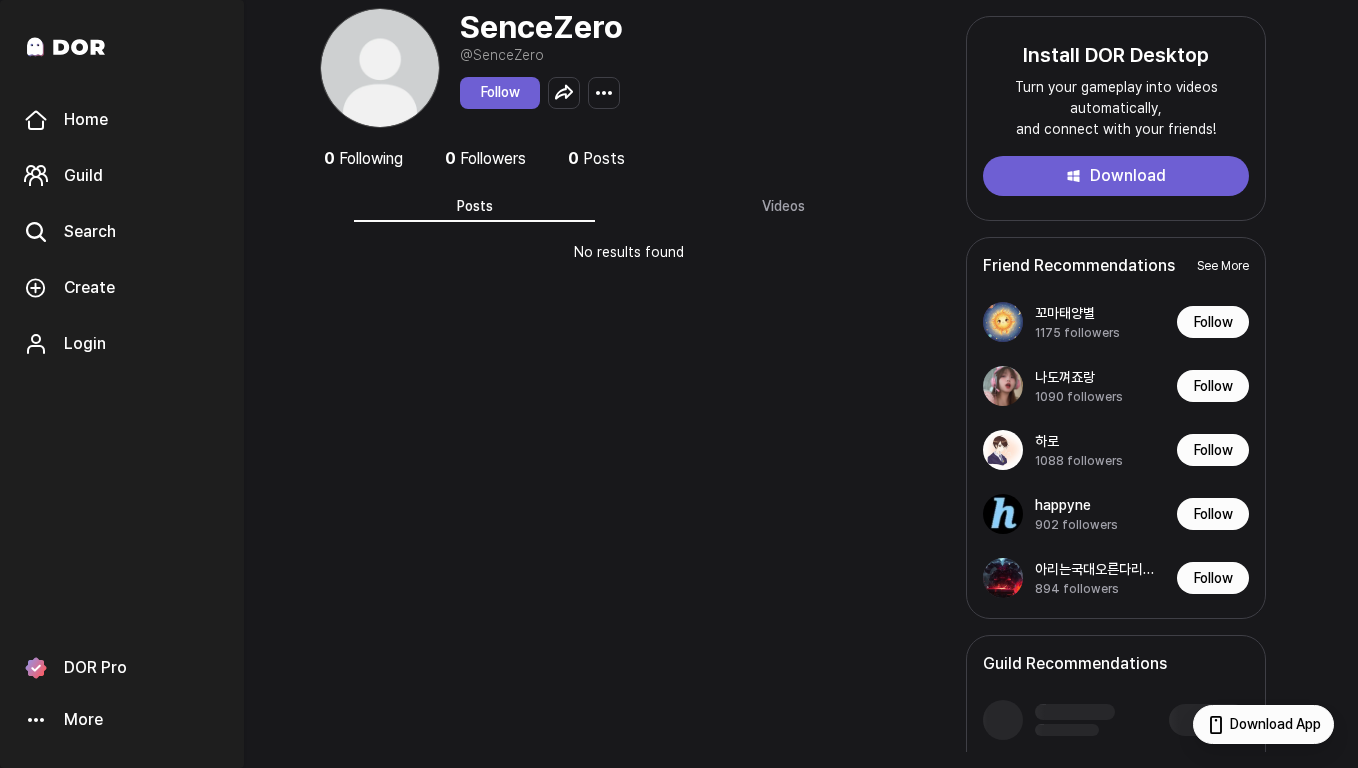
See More (1223, 266)
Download (1128, 175)
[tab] (474, 206)
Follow (500, 92)
